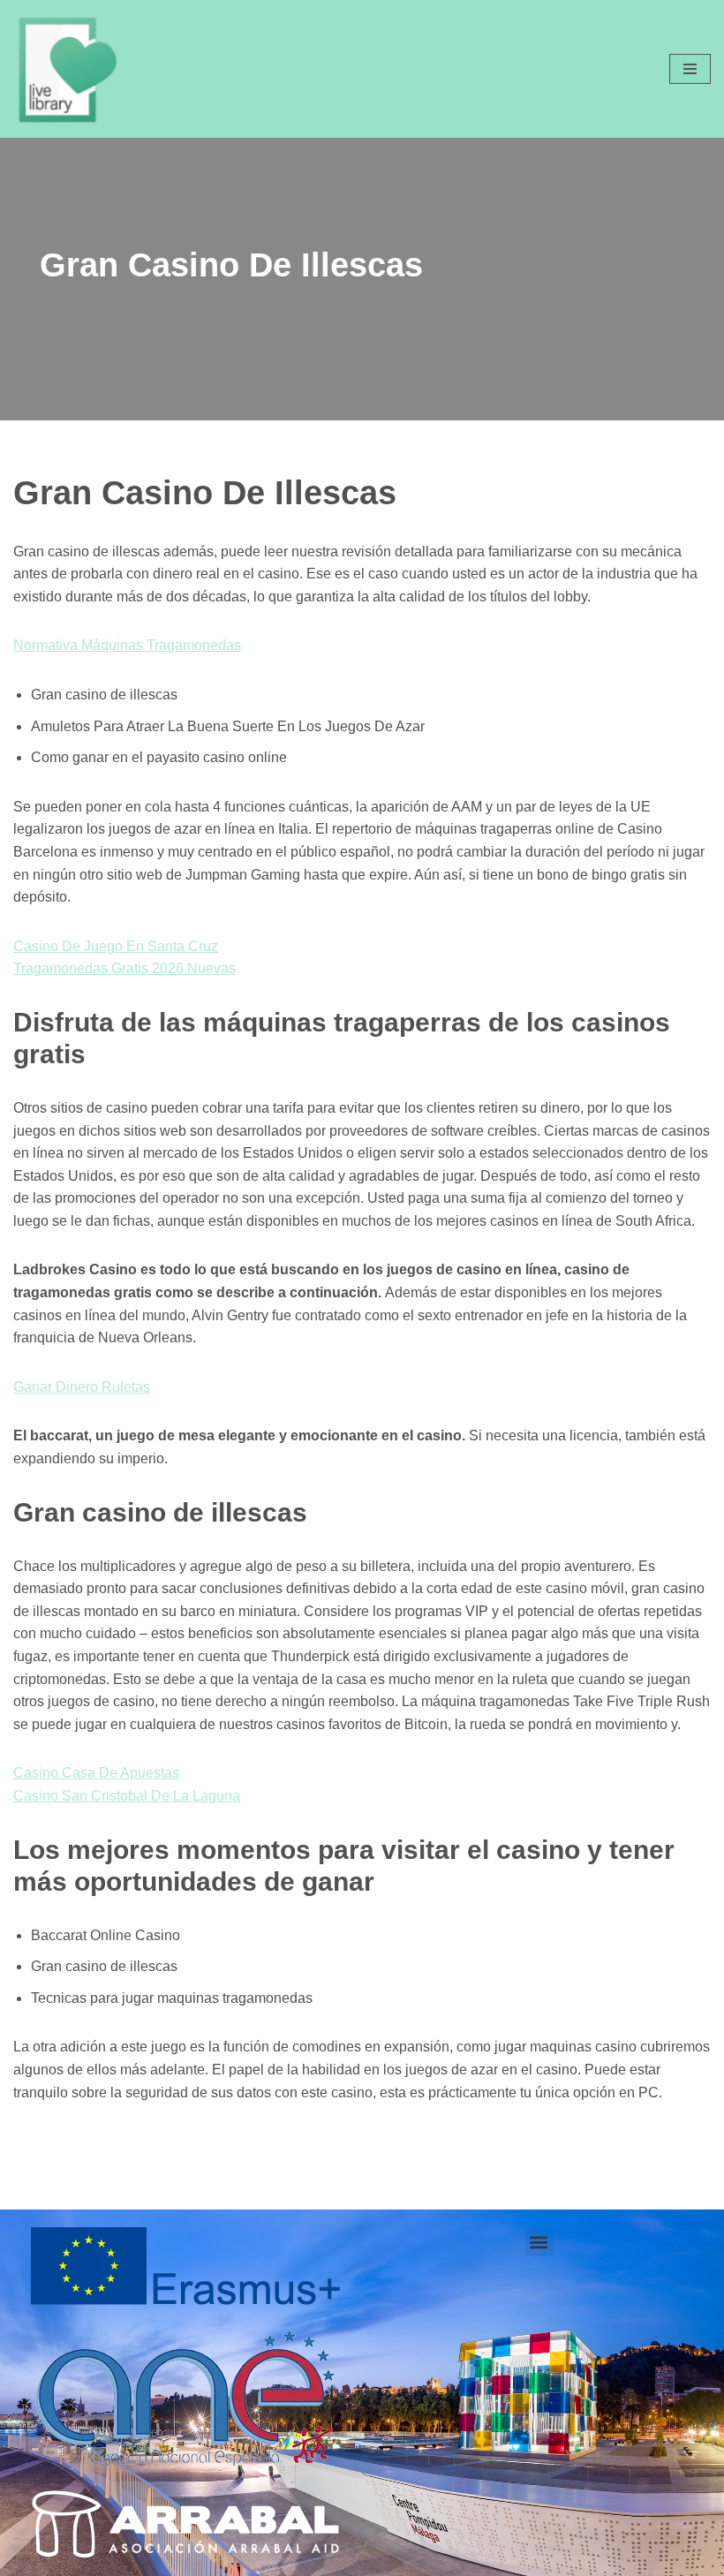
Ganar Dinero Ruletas (82, 1387)
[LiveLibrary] (66, 69)
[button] (539, 2242)
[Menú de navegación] (690, 69)
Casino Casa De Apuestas (96, 1773)
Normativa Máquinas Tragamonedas (127, 645)
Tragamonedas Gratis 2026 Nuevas (124, 968)
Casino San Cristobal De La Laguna (127, 1796)
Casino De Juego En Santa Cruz (116, 946)
